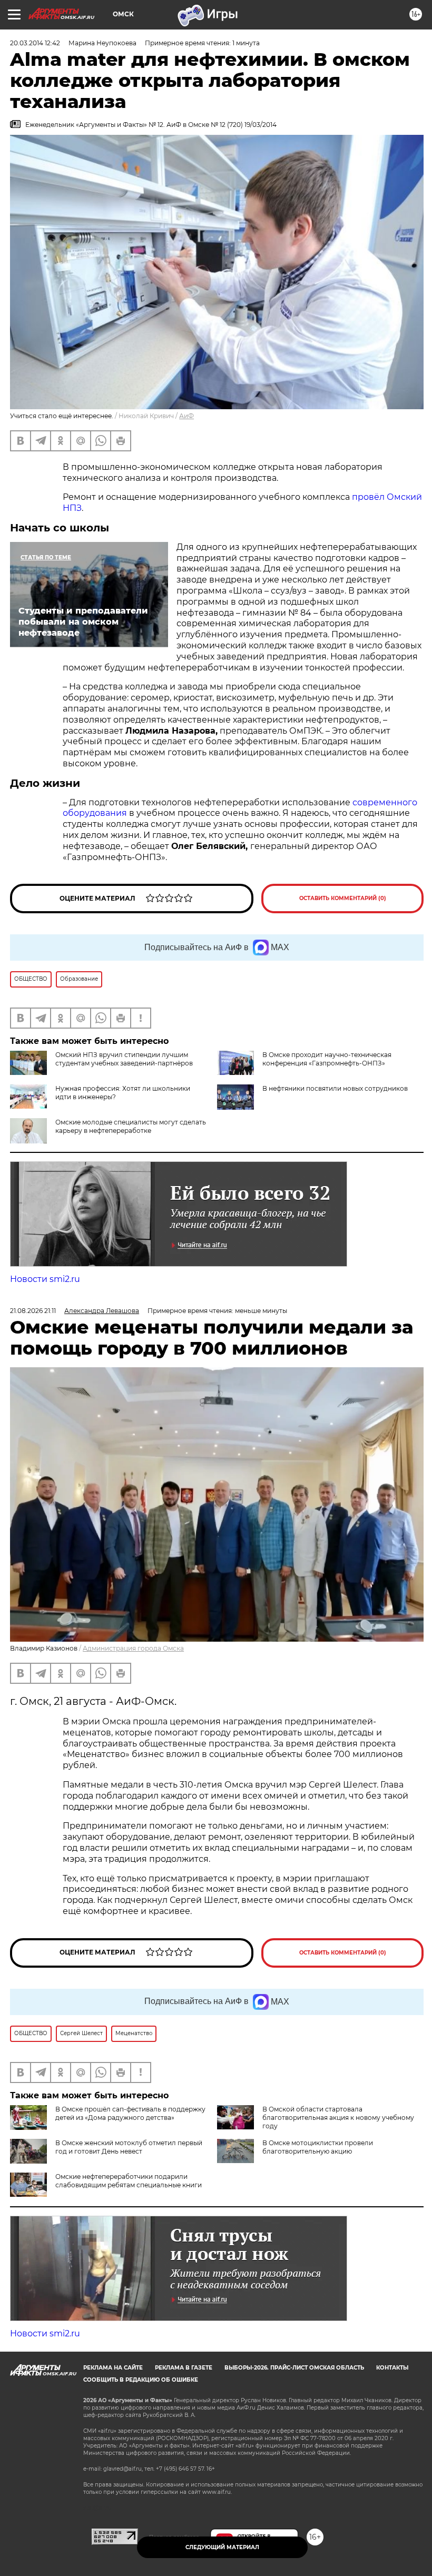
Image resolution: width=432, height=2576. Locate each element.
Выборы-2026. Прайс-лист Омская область (294, 2368)
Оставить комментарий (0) (343, 898)
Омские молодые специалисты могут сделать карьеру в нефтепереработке (131, 1126)
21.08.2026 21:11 (33, 1311)
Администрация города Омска (133, 1648)
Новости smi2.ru (45, 1279)
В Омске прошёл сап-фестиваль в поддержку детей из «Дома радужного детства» (130, 2113)
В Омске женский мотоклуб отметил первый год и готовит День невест (129, 2147)
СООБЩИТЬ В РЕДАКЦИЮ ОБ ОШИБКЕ (141, 2380)
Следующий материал (222, 2547)
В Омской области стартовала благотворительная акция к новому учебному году (338, 2118)
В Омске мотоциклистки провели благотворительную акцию (318, 2147)
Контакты (392, 2368)
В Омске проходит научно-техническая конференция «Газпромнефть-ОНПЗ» (327, 1059)
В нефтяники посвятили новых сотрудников (335, 1088)
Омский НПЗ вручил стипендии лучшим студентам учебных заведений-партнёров (124, 1059)
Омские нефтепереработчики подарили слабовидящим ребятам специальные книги (129, 2181)
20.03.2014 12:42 (35, 43)
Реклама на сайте (113, 2368)
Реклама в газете (184, 2368)
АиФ (186, 416)
